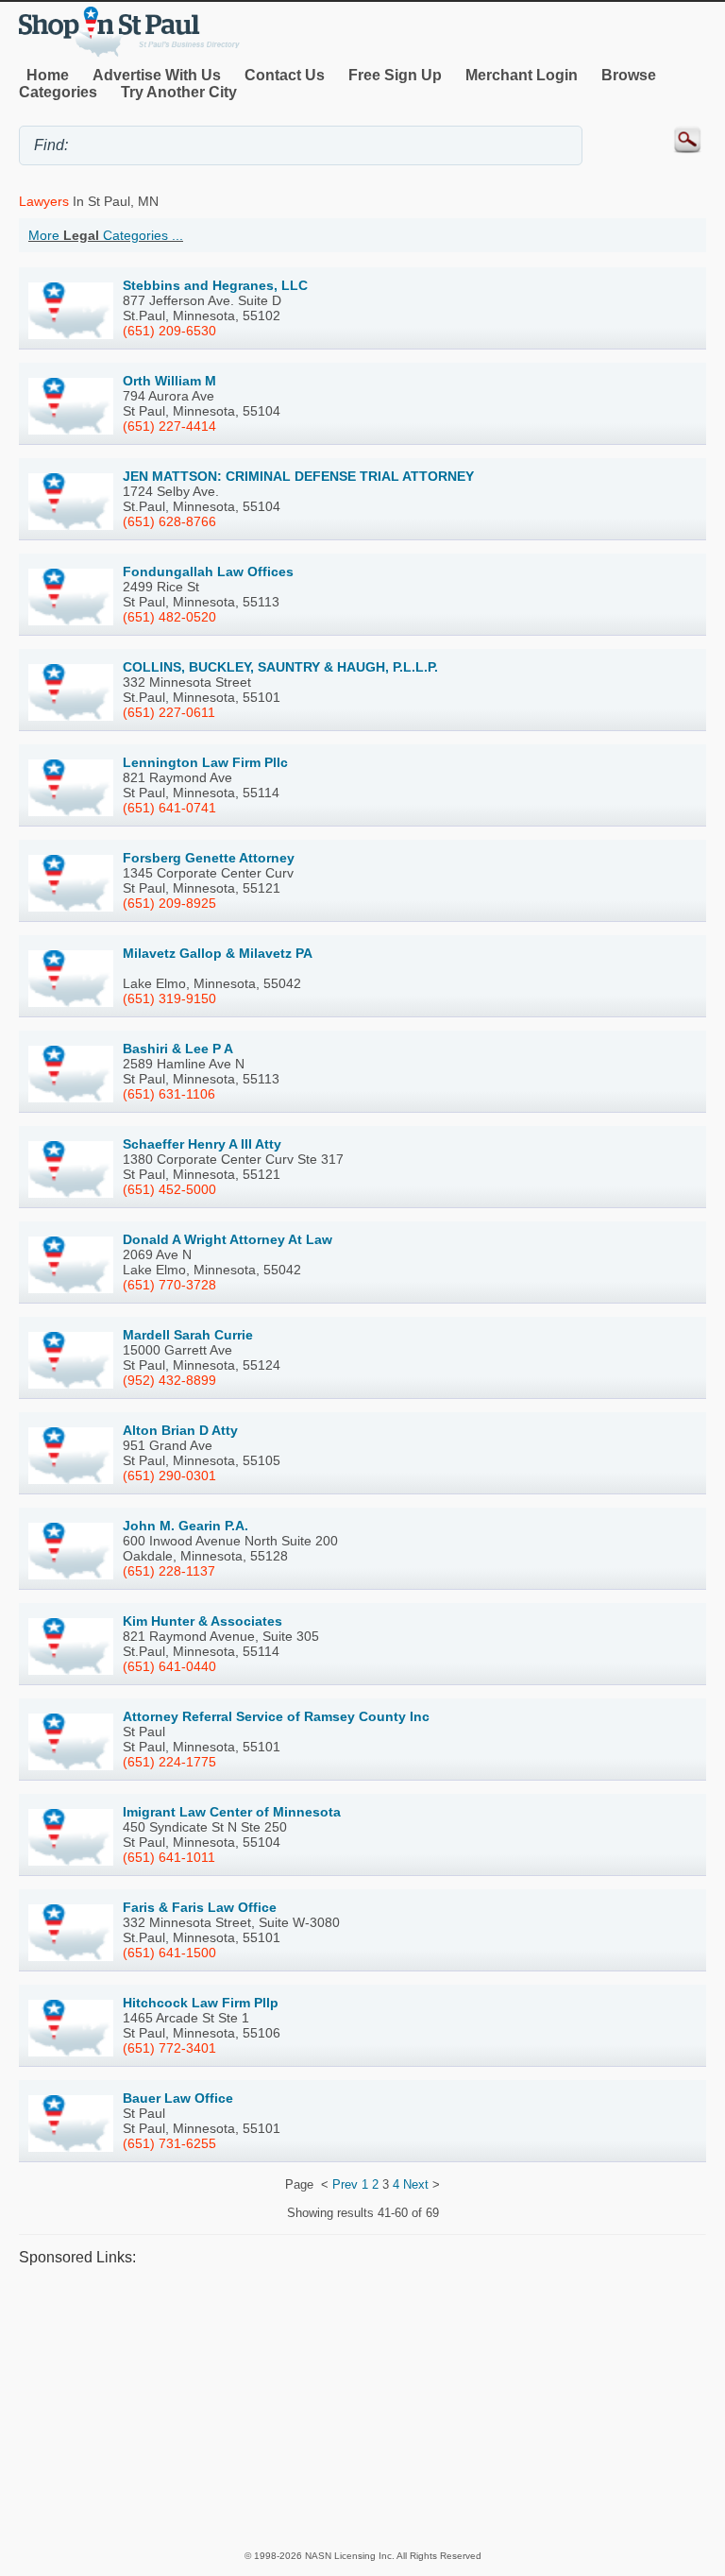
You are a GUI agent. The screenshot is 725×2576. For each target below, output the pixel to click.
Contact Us (285, 75)
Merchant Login (522, 75)
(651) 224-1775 (169, 1762)
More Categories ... (106, 235)
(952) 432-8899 (169, 1380)
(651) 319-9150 (169, 998)
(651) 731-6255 (169, 2143)
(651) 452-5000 (169, 1189)
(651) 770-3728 (169, 1285)
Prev (345, 2184)
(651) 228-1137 (169, 1571)
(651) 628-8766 (169, 521)
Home (48, 75)
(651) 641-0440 (169, 1666)
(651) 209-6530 (169, 331)
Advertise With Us (157, 75)
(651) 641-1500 (169, 1953)
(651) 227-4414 (169, 426)
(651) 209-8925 (169, 903)
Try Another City (179, 92)
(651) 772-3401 (169, 2048)
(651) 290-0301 (169, 1476)
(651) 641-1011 (169, 1857)
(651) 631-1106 (169, 1094)
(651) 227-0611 (169, 712)
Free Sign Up (395, 75)
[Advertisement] (362, 2407)
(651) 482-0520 (169, 617)
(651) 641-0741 (169, 808)
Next (416, 2184)
